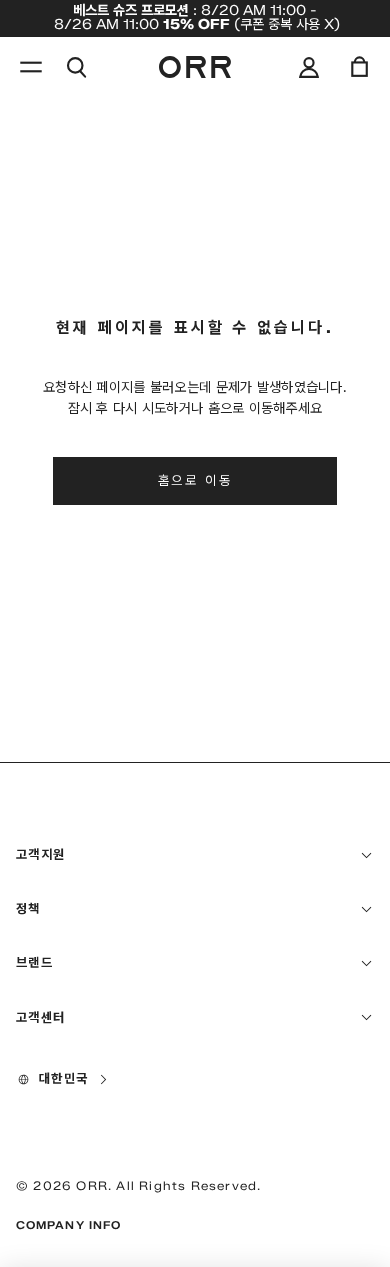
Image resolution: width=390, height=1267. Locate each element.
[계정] (309, 67)
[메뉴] (31, 67)
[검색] (76, 67)
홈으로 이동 (195, 480)
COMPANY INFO (68, 1225)
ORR (92, 1185)
